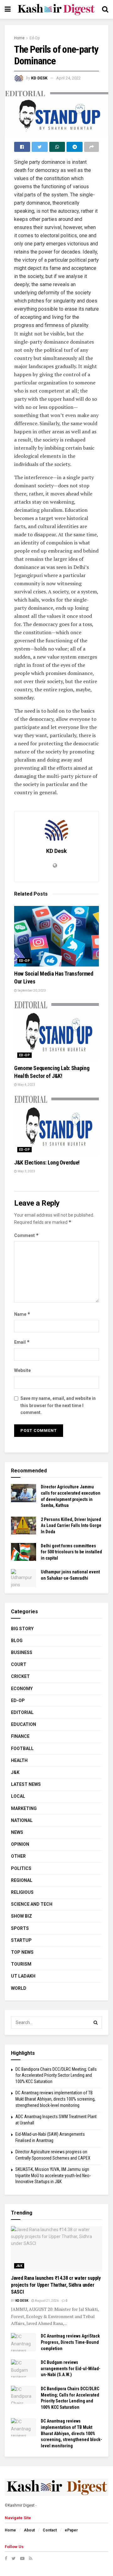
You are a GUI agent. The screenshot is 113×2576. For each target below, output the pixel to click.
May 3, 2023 (26, 1171)
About (29, 2530)
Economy (22, 1689)
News (17, 1832)
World (19, 1988)
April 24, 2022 (68, 78)
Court (19, 1664)
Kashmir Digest (21, 2505)
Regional (22, 1880)
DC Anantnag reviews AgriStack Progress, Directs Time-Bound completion (70, 2342)
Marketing (24, 1808)
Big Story (22, 1629)
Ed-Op (35, 38)
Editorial (22, 1712)
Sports (20, 1928)
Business (22, 1652)
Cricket (20, 1676)
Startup (21, 1940)
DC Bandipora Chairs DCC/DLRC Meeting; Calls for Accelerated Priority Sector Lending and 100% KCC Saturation (56, 2075)
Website (22, 1370)
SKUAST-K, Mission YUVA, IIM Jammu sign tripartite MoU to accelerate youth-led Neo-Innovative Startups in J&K (53, 2175)
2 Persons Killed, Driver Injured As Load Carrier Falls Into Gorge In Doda (71, 1526)
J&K (15, 1772)
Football (22, 1749)
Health (19, 1760)
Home (19, 38)
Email (22, 1342)
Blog (17, 1641)
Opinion (20, 1844)
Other (18, 1856)
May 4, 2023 (26, 1085)
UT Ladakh (23, 1976)
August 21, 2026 (46, 2301)
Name (22, 1314)
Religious (22, 1892)
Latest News (26, 1784)
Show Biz (22, 1916)
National (22, 1820)
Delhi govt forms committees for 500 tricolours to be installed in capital (71, 1552)
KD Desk (39, 78)
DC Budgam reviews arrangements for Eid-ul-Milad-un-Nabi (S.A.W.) (71, 2368)
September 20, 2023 (31, 991)
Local (18, 1796)
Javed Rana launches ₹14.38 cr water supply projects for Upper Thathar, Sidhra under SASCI (56, 2285)
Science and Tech (32, 1904)
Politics (21, 1868)
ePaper (71, 2530)
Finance (20, 1736)
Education (24, 1724)
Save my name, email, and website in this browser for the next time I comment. (58, 1405)
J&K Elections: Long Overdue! (48, 1162)
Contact (50, 2530)
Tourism (21, 1964)
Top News (22, 1952)
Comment (27, 1235)
